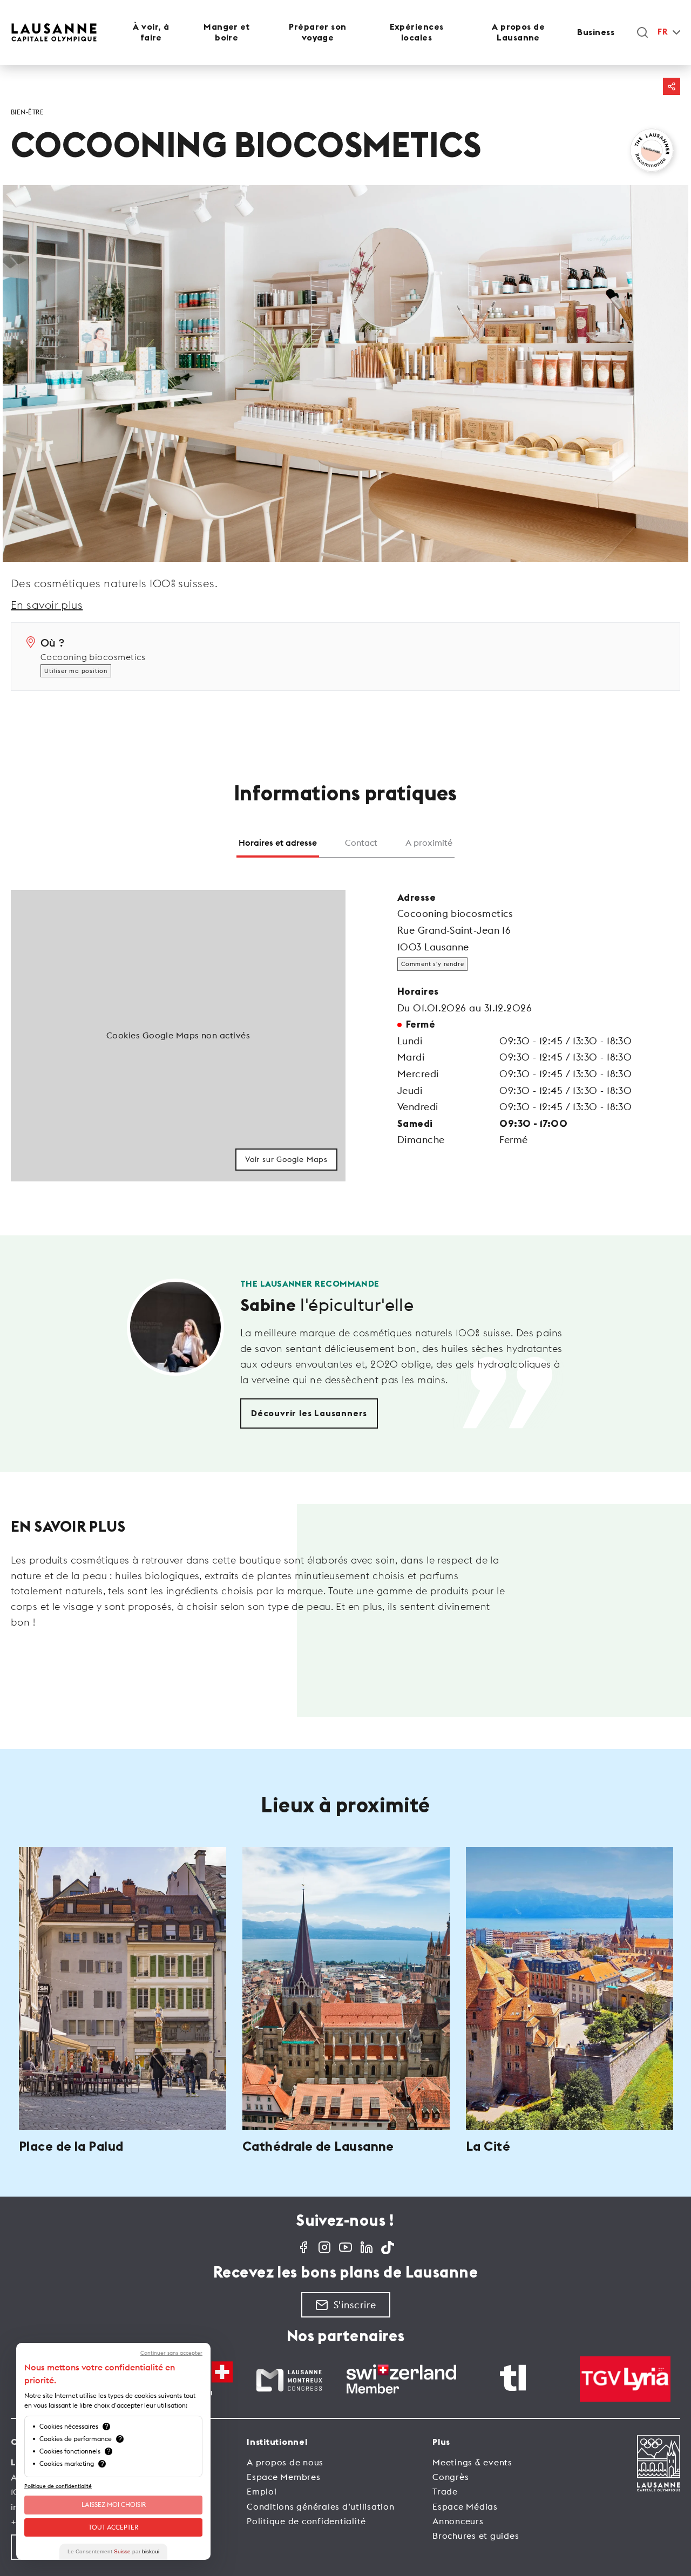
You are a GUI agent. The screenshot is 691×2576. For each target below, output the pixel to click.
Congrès (450, 2477)
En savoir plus (47, 605)
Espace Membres (284, 2477)
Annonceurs (458, 2521)
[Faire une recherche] (642, 32)
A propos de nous (285, 2462)
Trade (445, 2491)
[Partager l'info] (672, 86)
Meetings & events (472, 2462)
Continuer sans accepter (171, 2353)
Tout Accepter (113, 2527)
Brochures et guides (476, 2536)
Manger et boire (226, 32)
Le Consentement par (113, 2551)
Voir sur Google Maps (286, 1159)
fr (662, 32)
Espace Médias (465, 2506)
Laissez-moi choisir (114, 2504)
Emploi (262, 2491)
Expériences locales (417, 32)
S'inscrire (355, 2305)
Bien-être (27, 112)
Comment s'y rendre (432, 964)
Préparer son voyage (317, 32)
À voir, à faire (151, 32)
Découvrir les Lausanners (309, 1413)
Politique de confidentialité (306, 2521)
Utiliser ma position (76, 671)
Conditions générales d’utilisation (321, 2506)
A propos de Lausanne (518, 32)
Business (596, 32)
